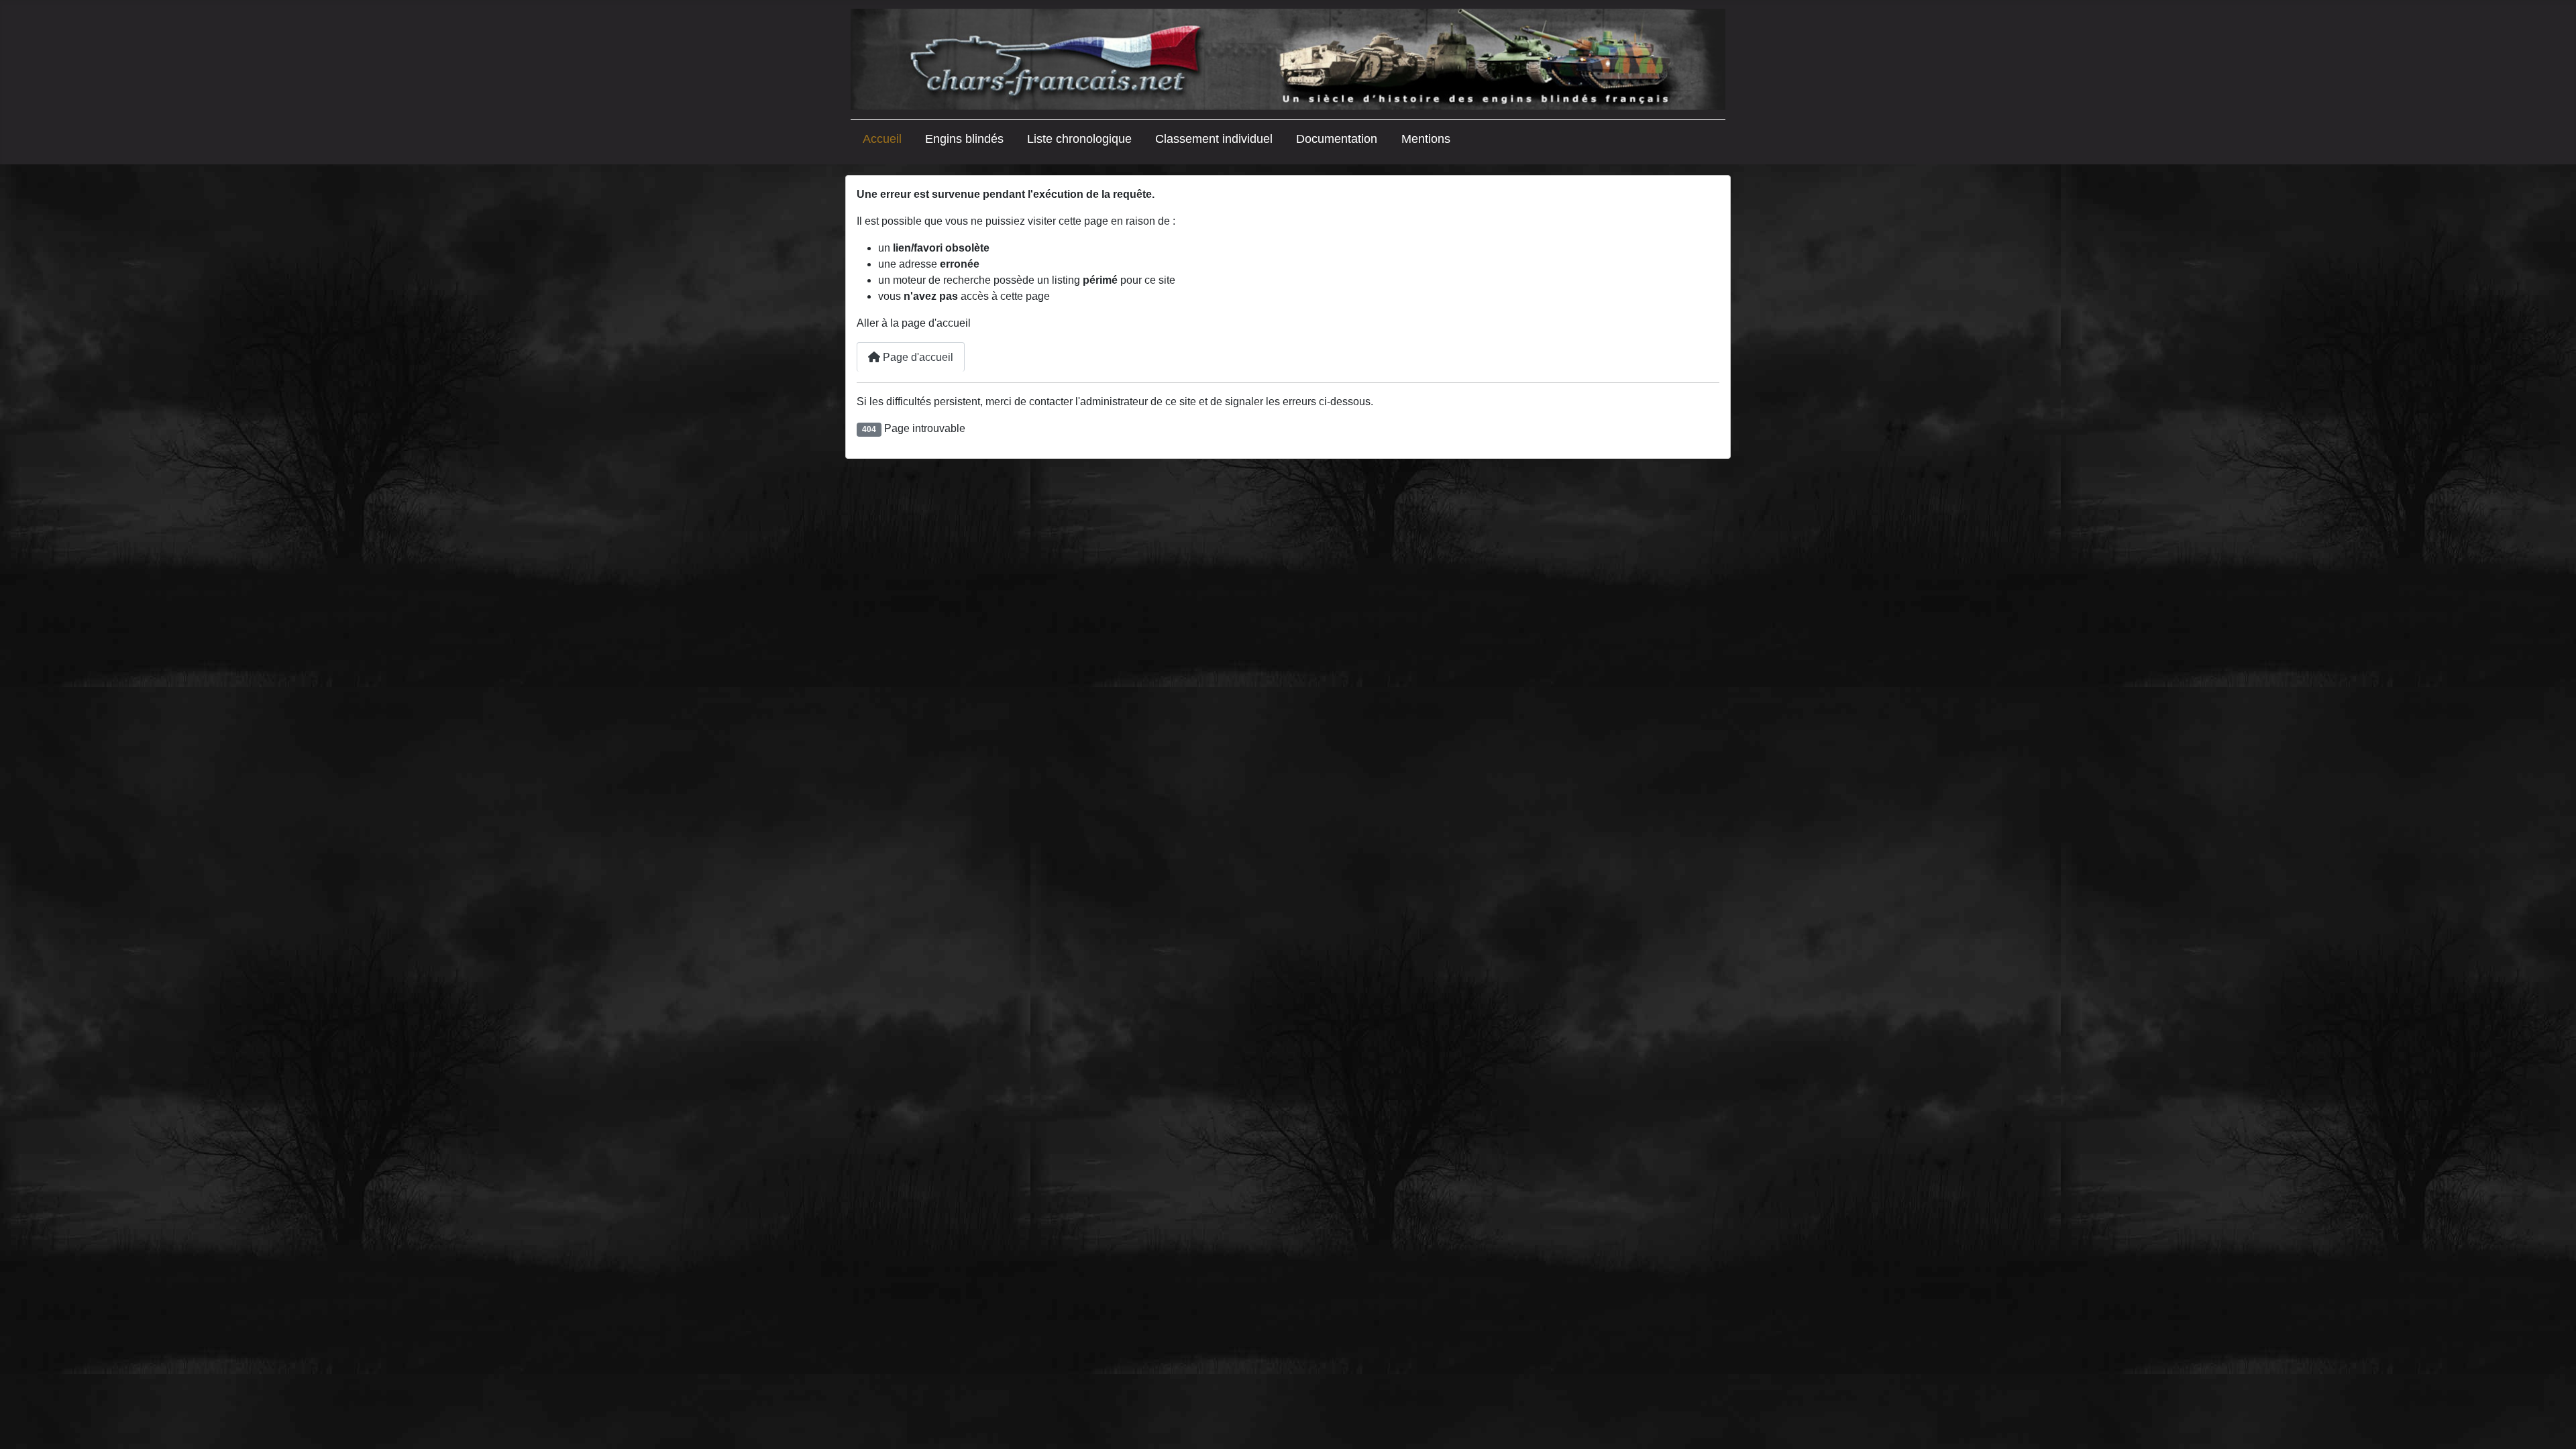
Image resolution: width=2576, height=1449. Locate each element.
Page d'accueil (917, 357)
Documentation (1337, 139)
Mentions (1426, 139)
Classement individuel (1214, 139)
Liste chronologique (1079, 139)
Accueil (882, 139)
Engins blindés (964, 139)
